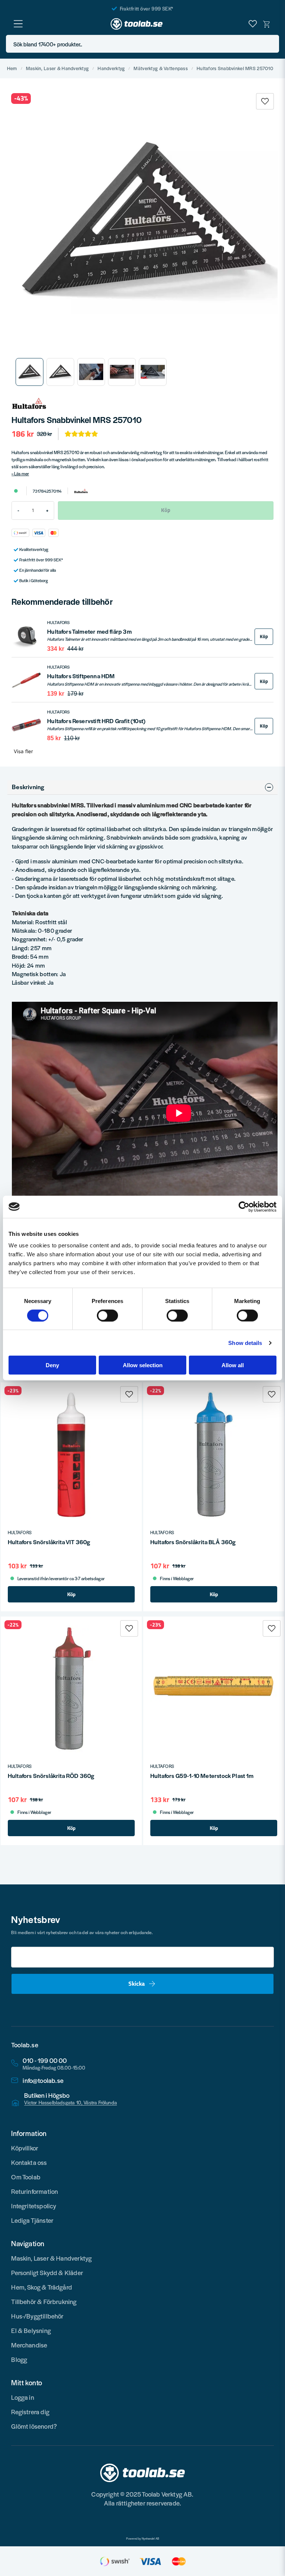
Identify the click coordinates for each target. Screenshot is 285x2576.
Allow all (233, 1365)
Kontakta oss (29, 2162)
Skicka (137, 1983)
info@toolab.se (43, 2081)
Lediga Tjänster (32, 2220)
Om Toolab (26, 2177)
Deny (52, 1365)
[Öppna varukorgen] (267, 24)
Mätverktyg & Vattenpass (160, 68)
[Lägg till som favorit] (253, 24)
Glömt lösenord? (34, 2426)
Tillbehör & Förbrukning (44, 2301)
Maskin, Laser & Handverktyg (58, 68)
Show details (245, 1343)
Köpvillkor (25, 2148)
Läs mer (22, 473)
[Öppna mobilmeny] (18, 24)
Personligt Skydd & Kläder (47, 2273)
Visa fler (23, 751)
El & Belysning (31, 2330)
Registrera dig (30, 2412)
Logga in (22, 2397)
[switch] (107, 1315)
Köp (264, 636)
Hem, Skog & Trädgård (42, 2287)
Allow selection (143, 1365)
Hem (12, 68)
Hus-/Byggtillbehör (37, 2316)
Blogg (19, 2359)
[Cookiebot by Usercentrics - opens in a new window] (244, 1207)
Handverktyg (111, 68)
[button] (271, 44)
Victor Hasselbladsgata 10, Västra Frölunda (71, 2103)
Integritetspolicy (34, 2206)
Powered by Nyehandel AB (143, 2539)
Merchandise (29, 2345)
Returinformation (35, 2191)
